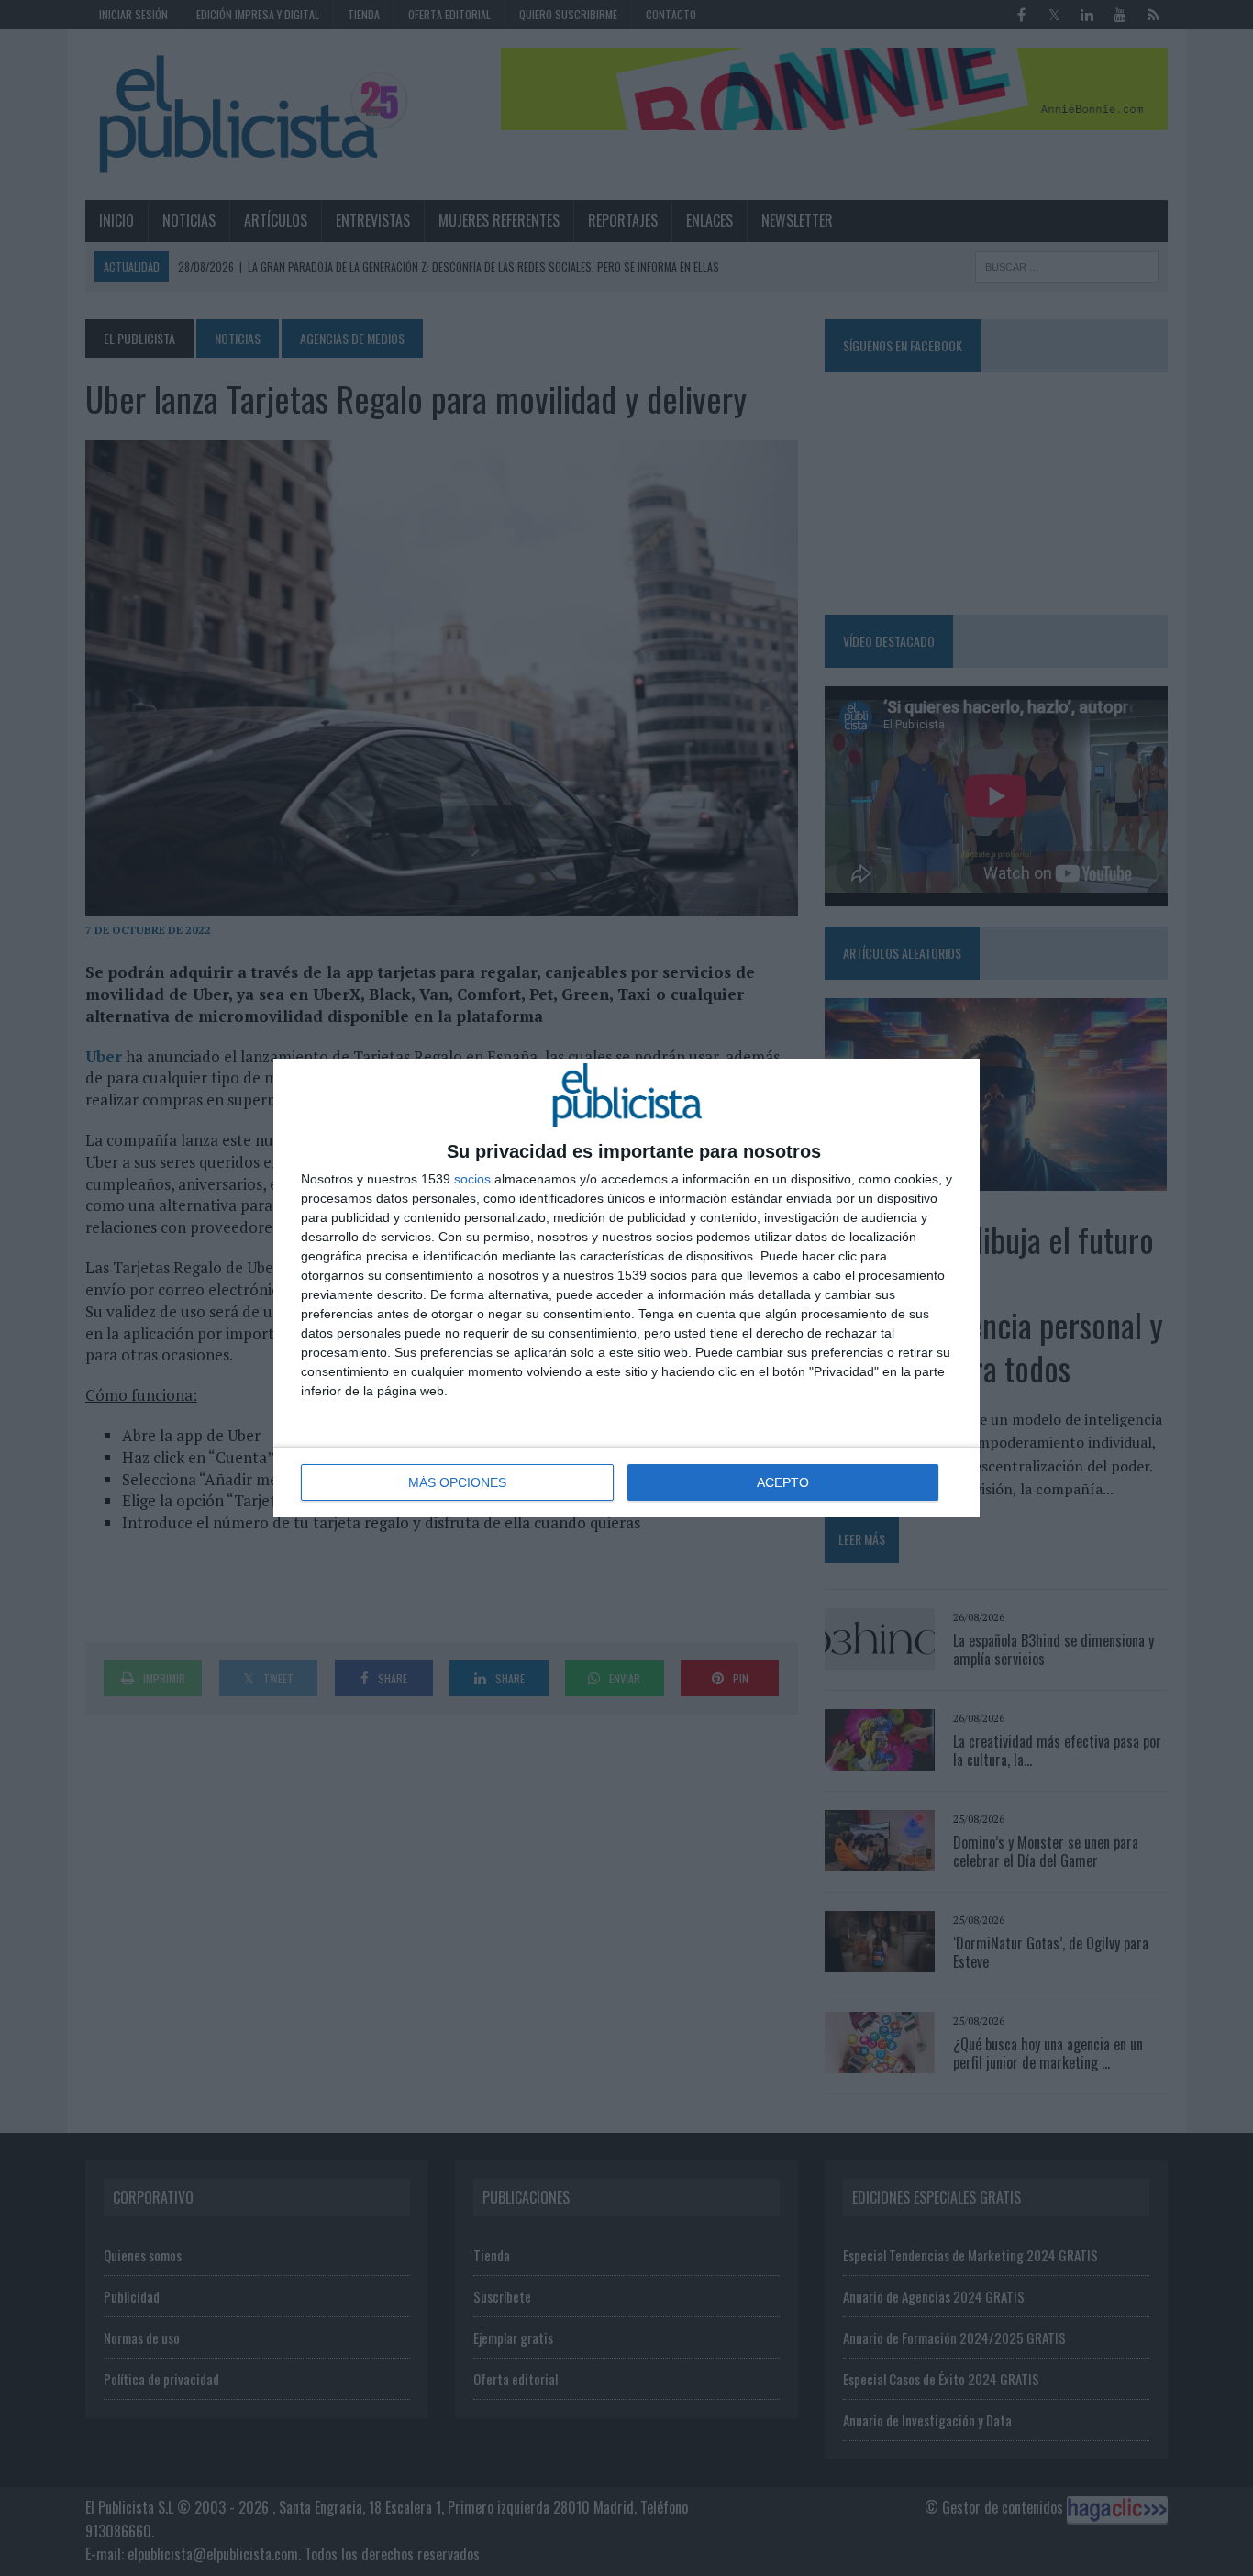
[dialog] (626, 1288)
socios (472, 1179)
